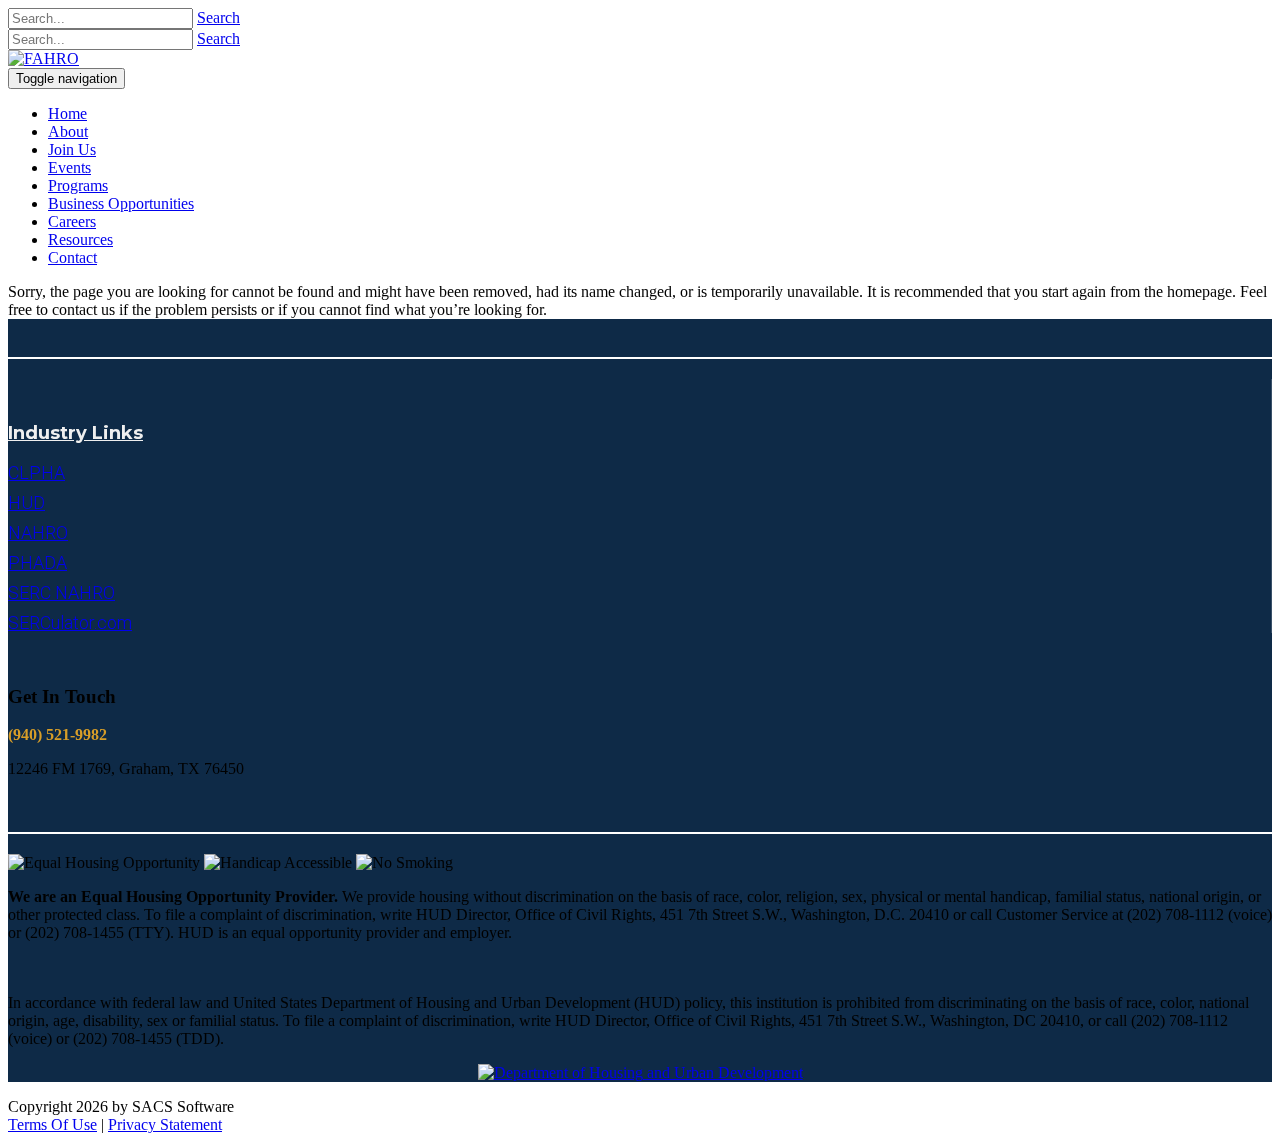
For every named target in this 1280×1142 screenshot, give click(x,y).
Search (218, 17)
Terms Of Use (52, 1124)
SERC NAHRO (61, 592)
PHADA (37, 562)
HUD (26, 502)
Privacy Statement (165, 1124)
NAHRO (38, 532)
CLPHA (36, 472)
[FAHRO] (43, 58)
